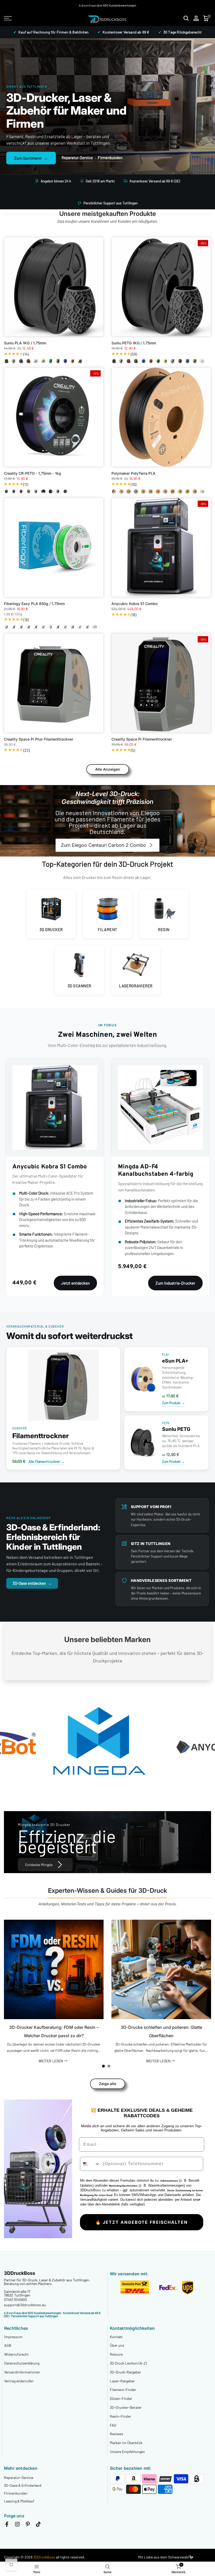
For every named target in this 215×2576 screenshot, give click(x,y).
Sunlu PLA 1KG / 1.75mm (25, 343)
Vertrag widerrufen (19, 2381)
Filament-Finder (123, 2390)
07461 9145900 (15, 2300)
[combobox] (90, 2164)
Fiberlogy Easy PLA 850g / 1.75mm (34, 604)
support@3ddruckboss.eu (25, 2305)
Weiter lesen (51, 2061)
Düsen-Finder (121, 2398)
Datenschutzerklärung (22, 2363)
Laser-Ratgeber (122, 2381)
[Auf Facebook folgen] (7, 2525)
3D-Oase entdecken (32, 1583)
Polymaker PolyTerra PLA (133, 473)
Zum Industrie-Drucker (175, 1283)
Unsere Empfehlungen (127, 2452)
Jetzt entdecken (75, 1283)
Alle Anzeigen (108, 769)
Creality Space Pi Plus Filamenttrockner (39, 739)
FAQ (113, 2425)
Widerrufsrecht (16, 2354)
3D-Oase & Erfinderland (23, 2485)
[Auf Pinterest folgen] (28, 2525)
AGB (8, 2345)
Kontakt (116, 2337)
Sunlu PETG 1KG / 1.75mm (134, 343)
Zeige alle (107, 2084)
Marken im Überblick (126, 2443)
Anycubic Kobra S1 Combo (135, 604)
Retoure (116, 2354)
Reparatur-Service (77, 158)
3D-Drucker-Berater (126, 2407)
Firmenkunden (110, 158)
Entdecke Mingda (39, 1865)
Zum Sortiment (31, 158)
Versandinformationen (22, 2372)
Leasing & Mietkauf (19, 2501)
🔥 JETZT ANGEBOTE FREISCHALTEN (142, 2222)
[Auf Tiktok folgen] (38, 2525)
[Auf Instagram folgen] (17, 2525)
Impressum (13, 2337)
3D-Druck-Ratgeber (125, 2372)
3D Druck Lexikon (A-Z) (128, 2363)
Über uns (117, 2345)
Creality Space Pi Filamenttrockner (142, 739)
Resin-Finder (120, 2416)
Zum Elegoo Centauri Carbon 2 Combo (103, 845)
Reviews (117, 2434)
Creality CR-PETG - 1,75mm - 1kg (33, 473)
